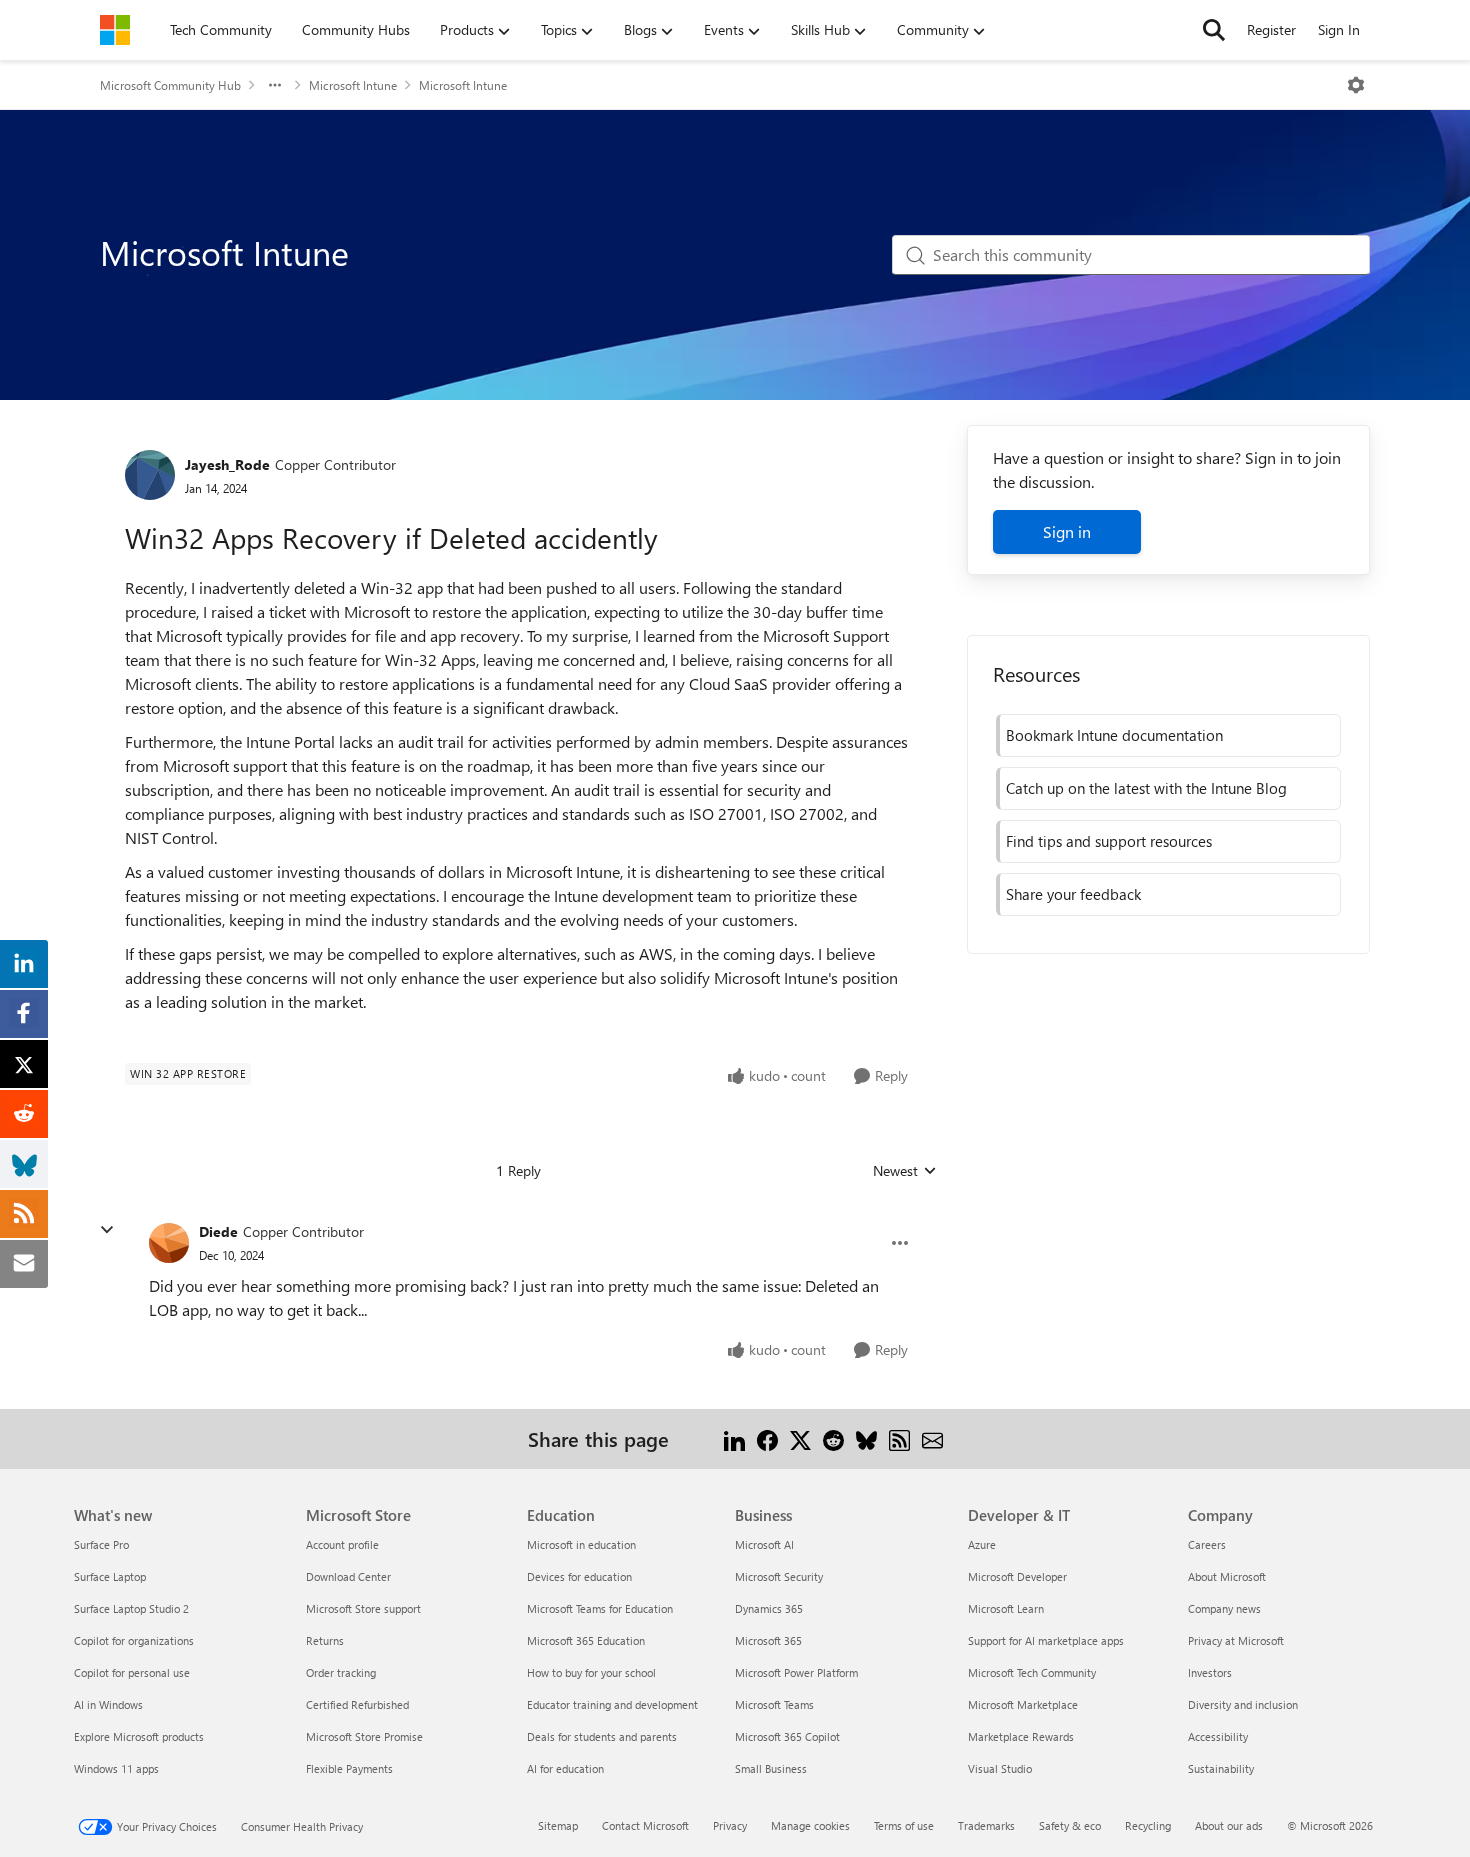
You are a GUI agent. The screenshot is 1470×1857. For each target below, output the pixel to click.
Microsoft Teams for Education (600, 1608)
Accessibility (1218, 1736)
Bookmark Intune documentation (1114, 735)
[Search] (1214, 30)
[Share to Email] (932, 1438)
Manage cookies (810, 1825)
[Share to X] (800, 1438)
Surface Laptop (110, 1576)
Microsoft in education (581, 1544)
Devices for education (579, 1576)
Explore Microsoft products (139, 1736)
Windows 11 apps (116, 1768)
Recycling (1148, 1825)
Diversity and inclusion (1243, 1704)
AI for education (565, 1768)
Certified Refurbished (357, 1704)
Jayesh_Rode (227, 464)
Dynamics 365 (769, 1608)
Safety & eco (1070, 1825)
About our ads (1229, 1825)
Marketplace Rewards (1021, 1736)
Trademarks (986, 1825)
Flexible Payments (349, 1768)
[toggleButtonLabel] (1356, 85)
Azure (982, 1544)
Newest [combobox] (905, 1171)
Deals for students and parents (602, 1736)
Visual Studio (1000, 1768)
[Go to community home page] (115, 30)
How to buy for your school (591, 1672)
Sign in (1067, 531)
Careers (1207, 1544)
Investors (1210, 1672)
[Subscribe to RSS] (899, 1438)
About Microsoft (1227, 1576)
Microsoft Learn (1006, 1608)
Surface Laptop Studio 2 (131, 1608)
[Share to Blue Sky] (866, 1438)
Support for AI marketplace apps (1046, 1640)
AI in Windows (108, 1704)
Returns (325, 1640)
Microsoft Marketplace (1023, 1704)
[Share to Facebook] (767, 1438)
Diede (218, 1231)
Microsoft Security (779, 1576)
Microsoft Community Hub (170, 85)
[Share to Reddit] (833, 1438)
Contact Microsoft (645, 1825)
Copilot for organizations (134, 1640)
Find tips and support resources (1109, 841)
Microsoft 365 (768, 1640)
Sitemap (558, 1825)
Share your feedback (1073, 894)
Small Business (771, 1768)
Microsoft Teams (774, 1704)
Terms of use (904, 1825)
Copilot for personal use (132, 1672)
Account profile (342, 1544)
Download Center (348, 1576)
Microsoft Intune (353, 85)
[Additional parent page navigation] (275, 85)
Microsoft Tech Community (1032, 1672)
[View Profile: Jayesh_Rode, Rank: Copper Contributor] (150, 475)
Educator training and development (612, 1704)
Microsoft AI (764, 1544)
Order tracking (341, 1672)
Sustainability (1221, 1768)
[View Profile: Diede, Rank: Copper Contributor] (169, 1243)
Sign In (1339, 29)
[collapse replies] (107, 1230)
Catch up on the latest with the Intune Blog (1146, 788)
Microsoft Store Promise (364, 1736)
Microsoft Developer (1017, 1576)
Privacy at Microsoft (1236, 1640)
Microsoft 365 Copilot (787, 1736)
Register (1271, 29)
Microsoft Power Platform (796, 1672)
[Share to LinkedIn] (734, 1438)
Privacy (730, 1825)
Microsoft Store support (363, 1608)
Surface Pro (101, 1544)
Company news (1224, 1608)
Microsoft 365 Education (586, 1640)
